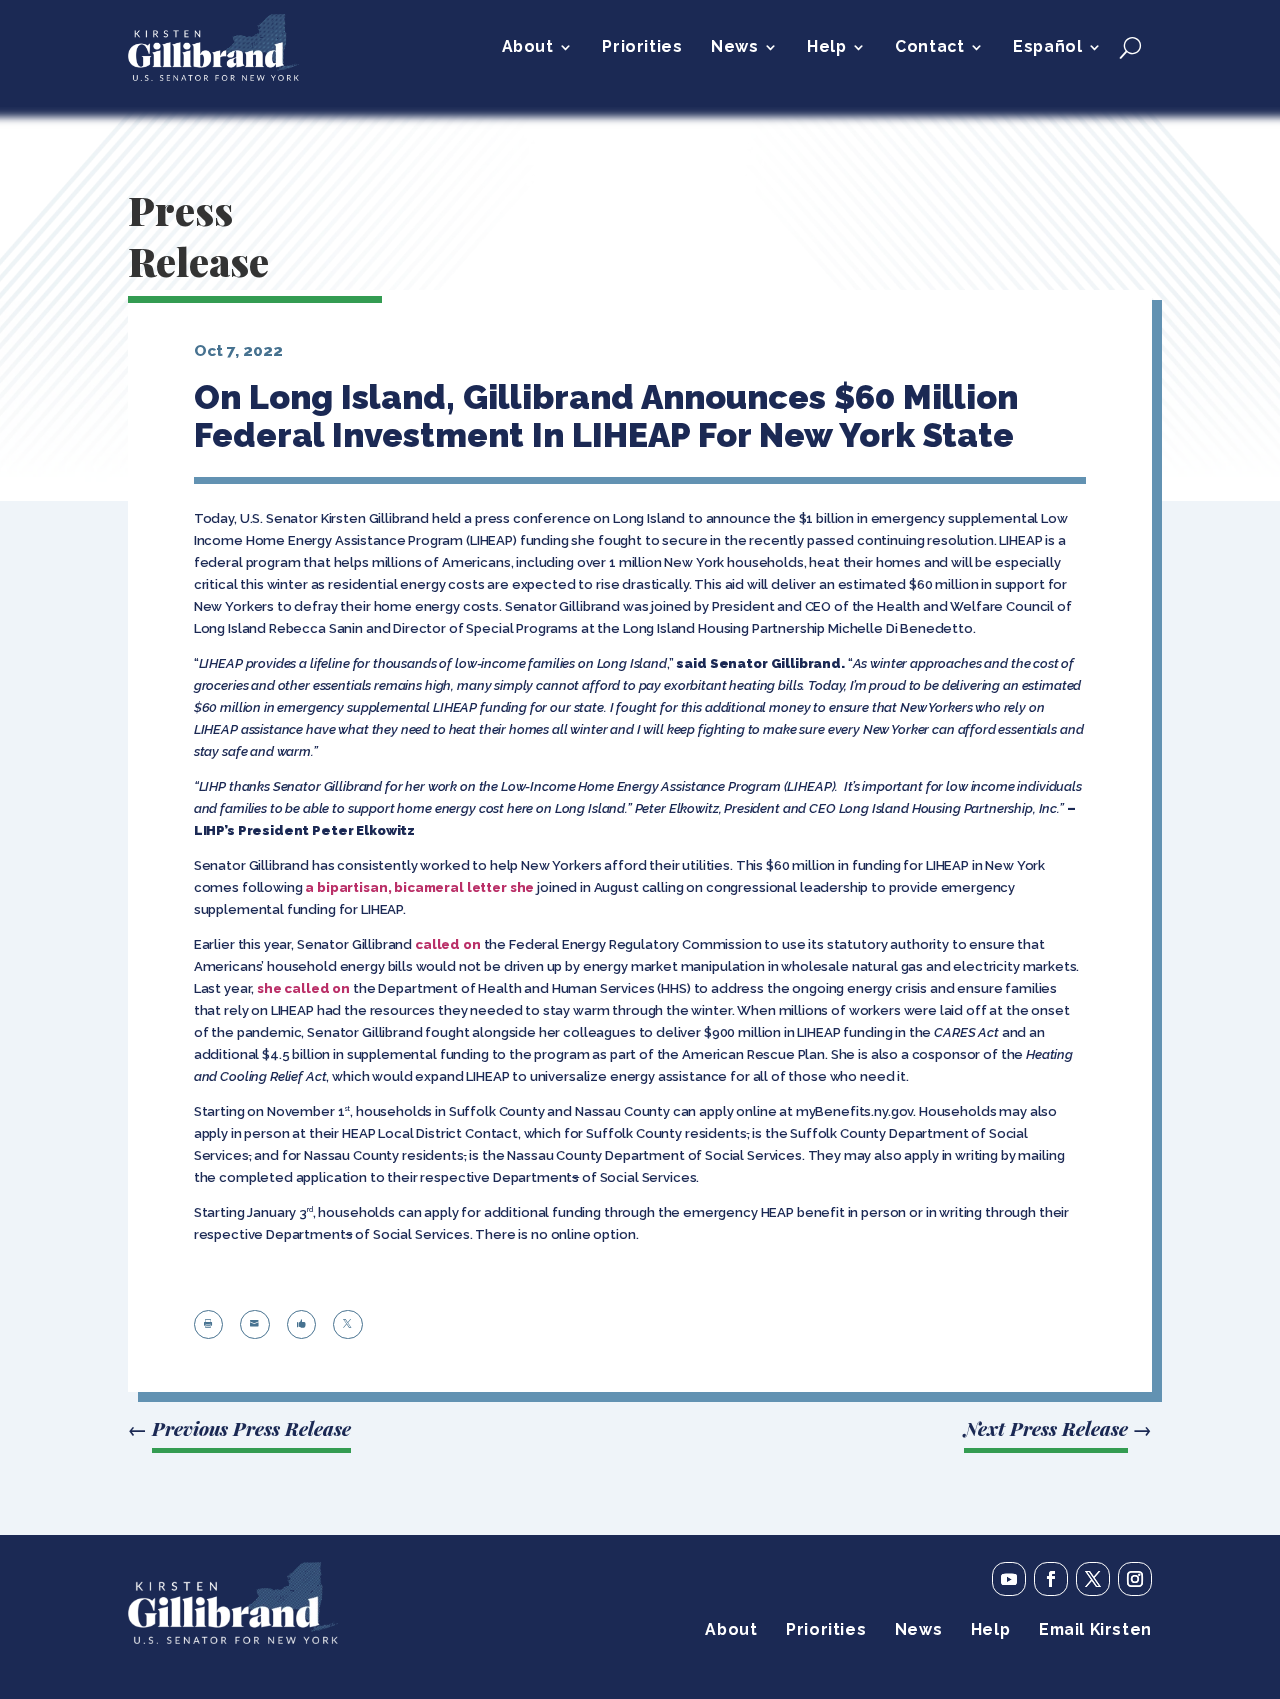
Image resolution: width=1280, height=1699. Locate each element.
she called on (303, 988)
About (528, 48)
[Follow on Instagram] (1135, 1579)
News (734, 48)
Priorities (642, 48)
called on (448, 944)
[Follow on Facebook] (1051, 1579)
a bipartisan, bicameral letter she (419, 887)
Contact (929, 48)
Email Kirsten (1095, 1631)
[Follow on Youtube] (1009, 1579)
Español (1047, 48)
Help (826, 48)
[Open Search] (1130, 47)
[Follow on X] (1093, 1579)
